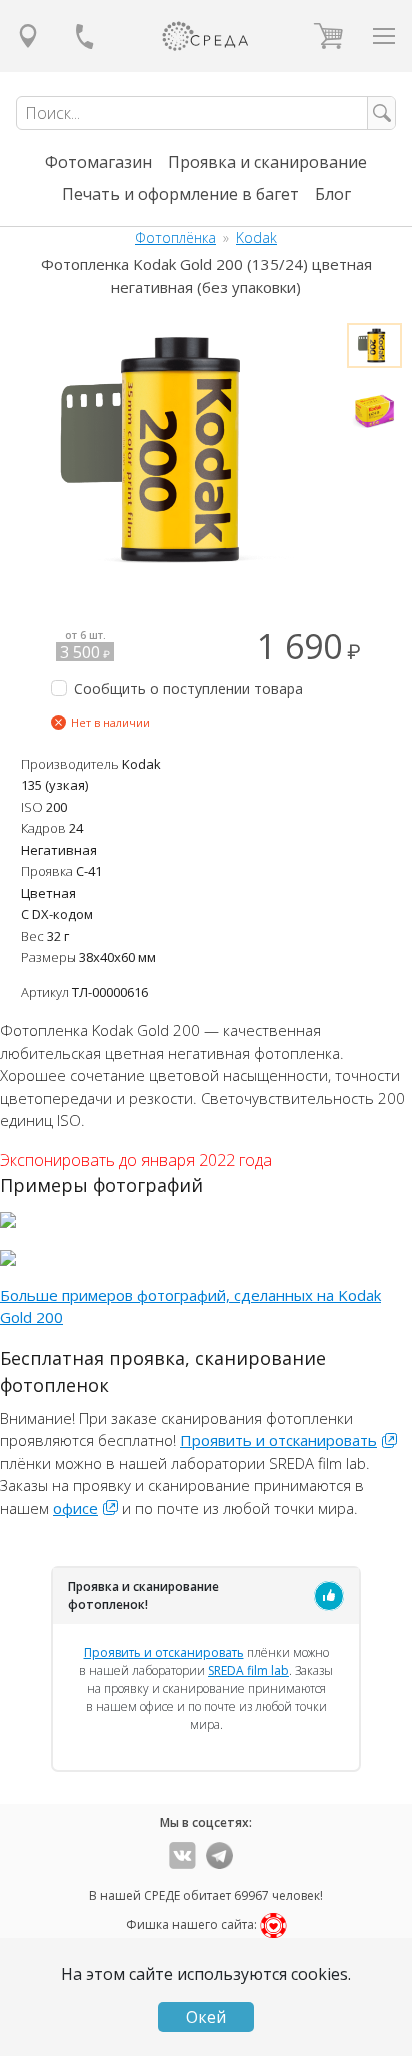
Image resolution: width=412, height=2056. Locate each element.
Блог (333, 194)
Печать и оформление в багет (180, 194)
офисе (75, 1508)
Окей (206, 2017)
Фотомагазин (98, 162)
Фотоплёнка (175, 237)
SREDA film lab (248, 1670)
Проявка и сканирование (267, 162)
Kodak (256, 237)
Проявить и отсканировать (278, 1440)
